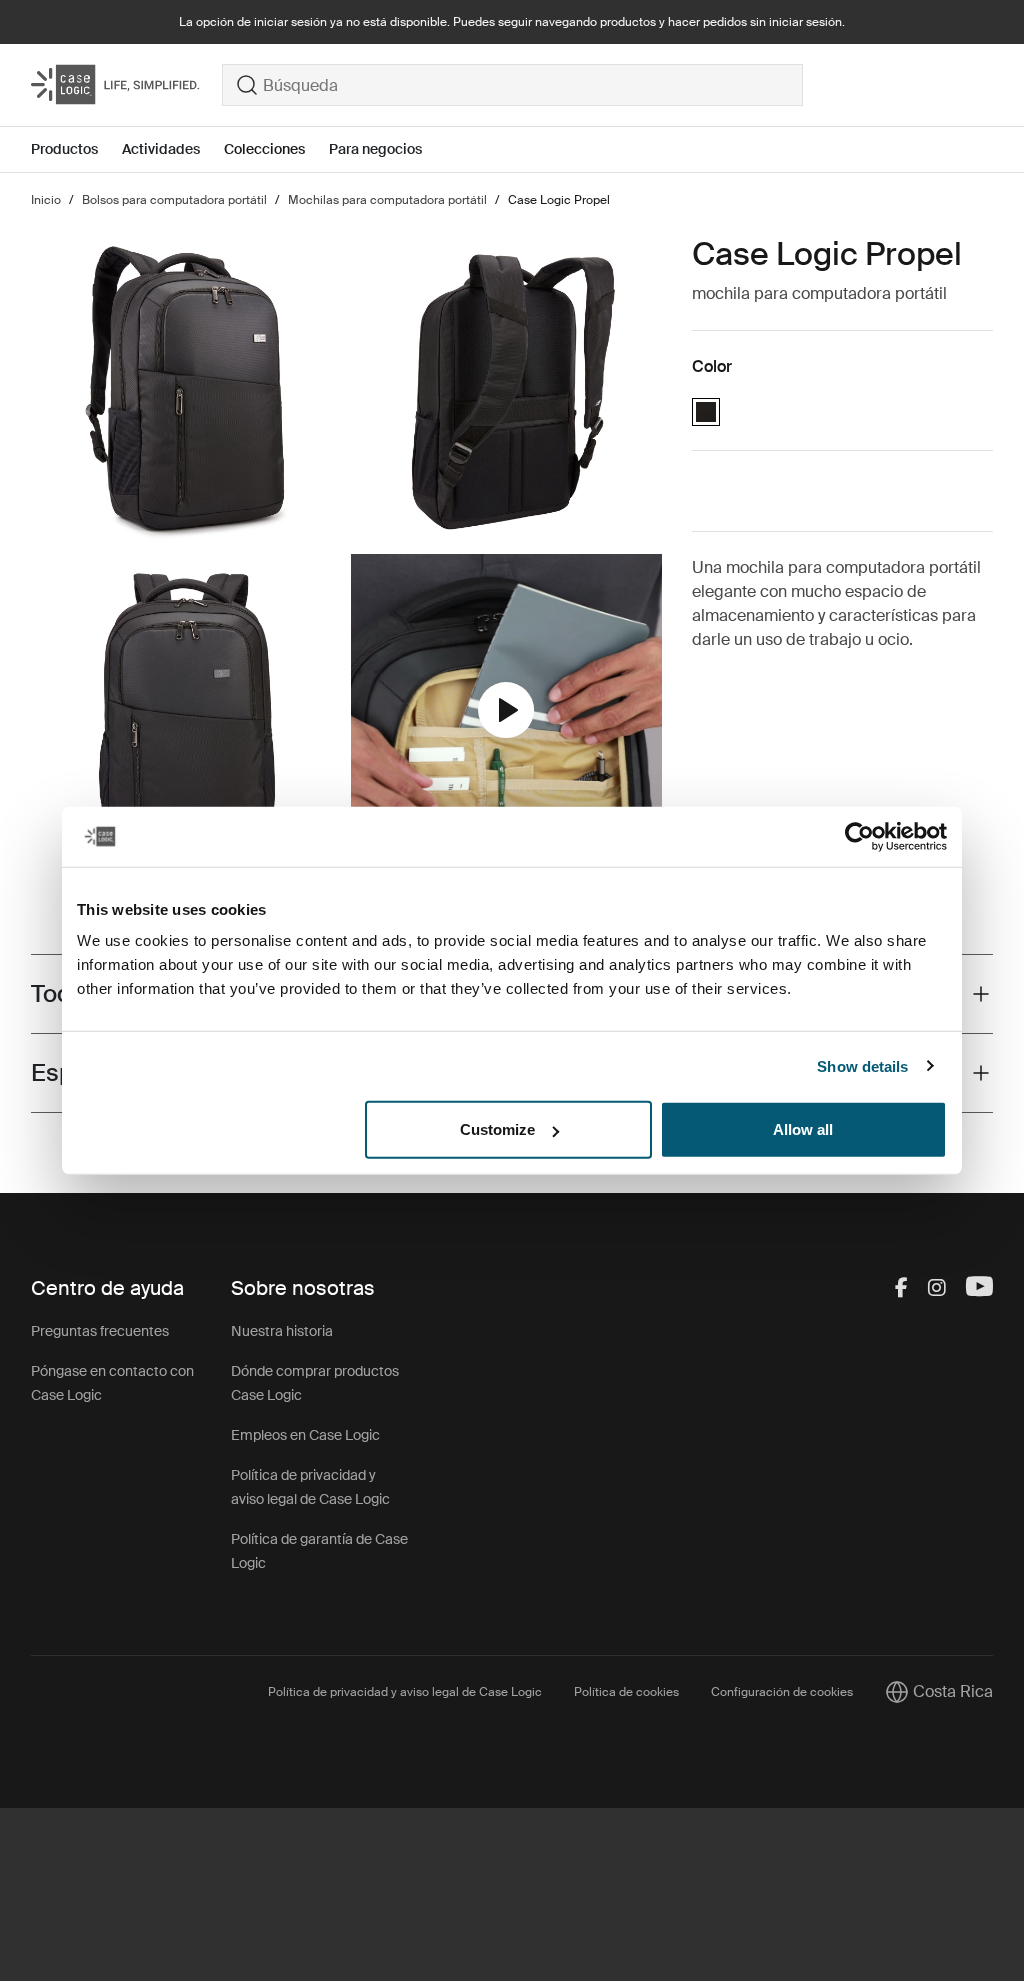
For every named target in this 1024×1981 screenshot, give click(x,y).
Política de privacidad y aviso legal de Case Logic (405, 1692)
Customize (497, 1129)
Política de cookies (626, 1692)
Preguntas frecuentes (100, 1331)
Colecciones (264, 149)
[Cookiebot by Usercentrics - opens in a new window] (859, 836)
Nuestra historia (282, 1331)
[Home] (126, 85)
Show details (862, 1065)
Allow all (803, 1129)
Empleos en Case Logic (305, 1435)
